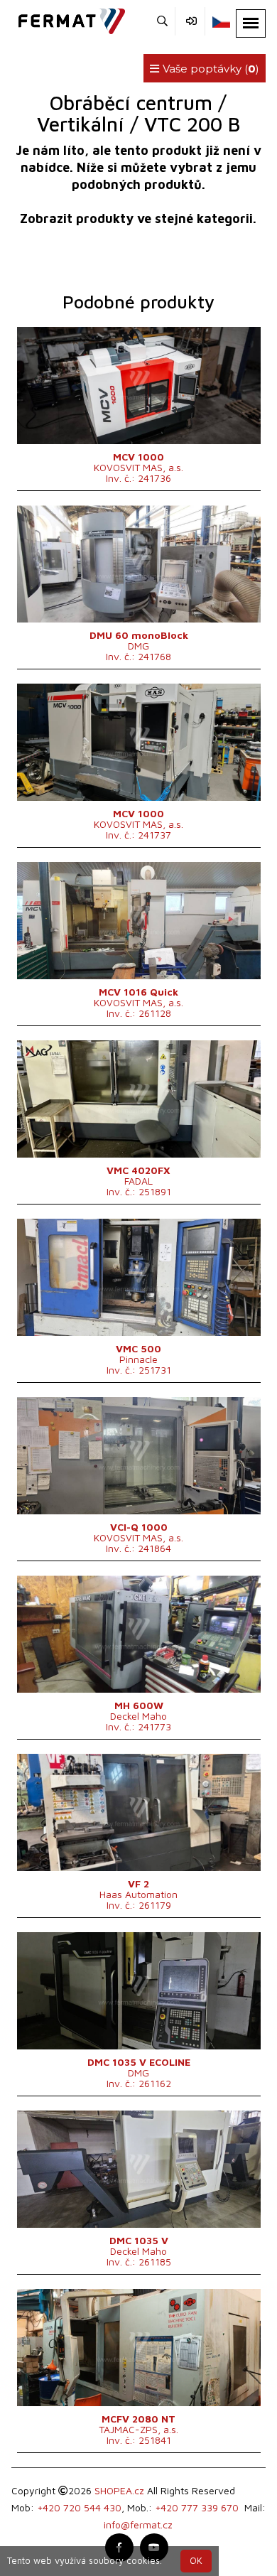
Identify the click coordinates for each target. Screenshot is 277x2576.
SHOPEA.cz (119, 2490)
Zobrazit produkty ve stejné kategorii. (138, 219)
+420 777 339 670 (197, 2507)
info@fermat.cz (138, 2524)
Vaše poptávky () (210, 69)
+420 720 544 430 (79, 2507)
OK (196, 2561)
